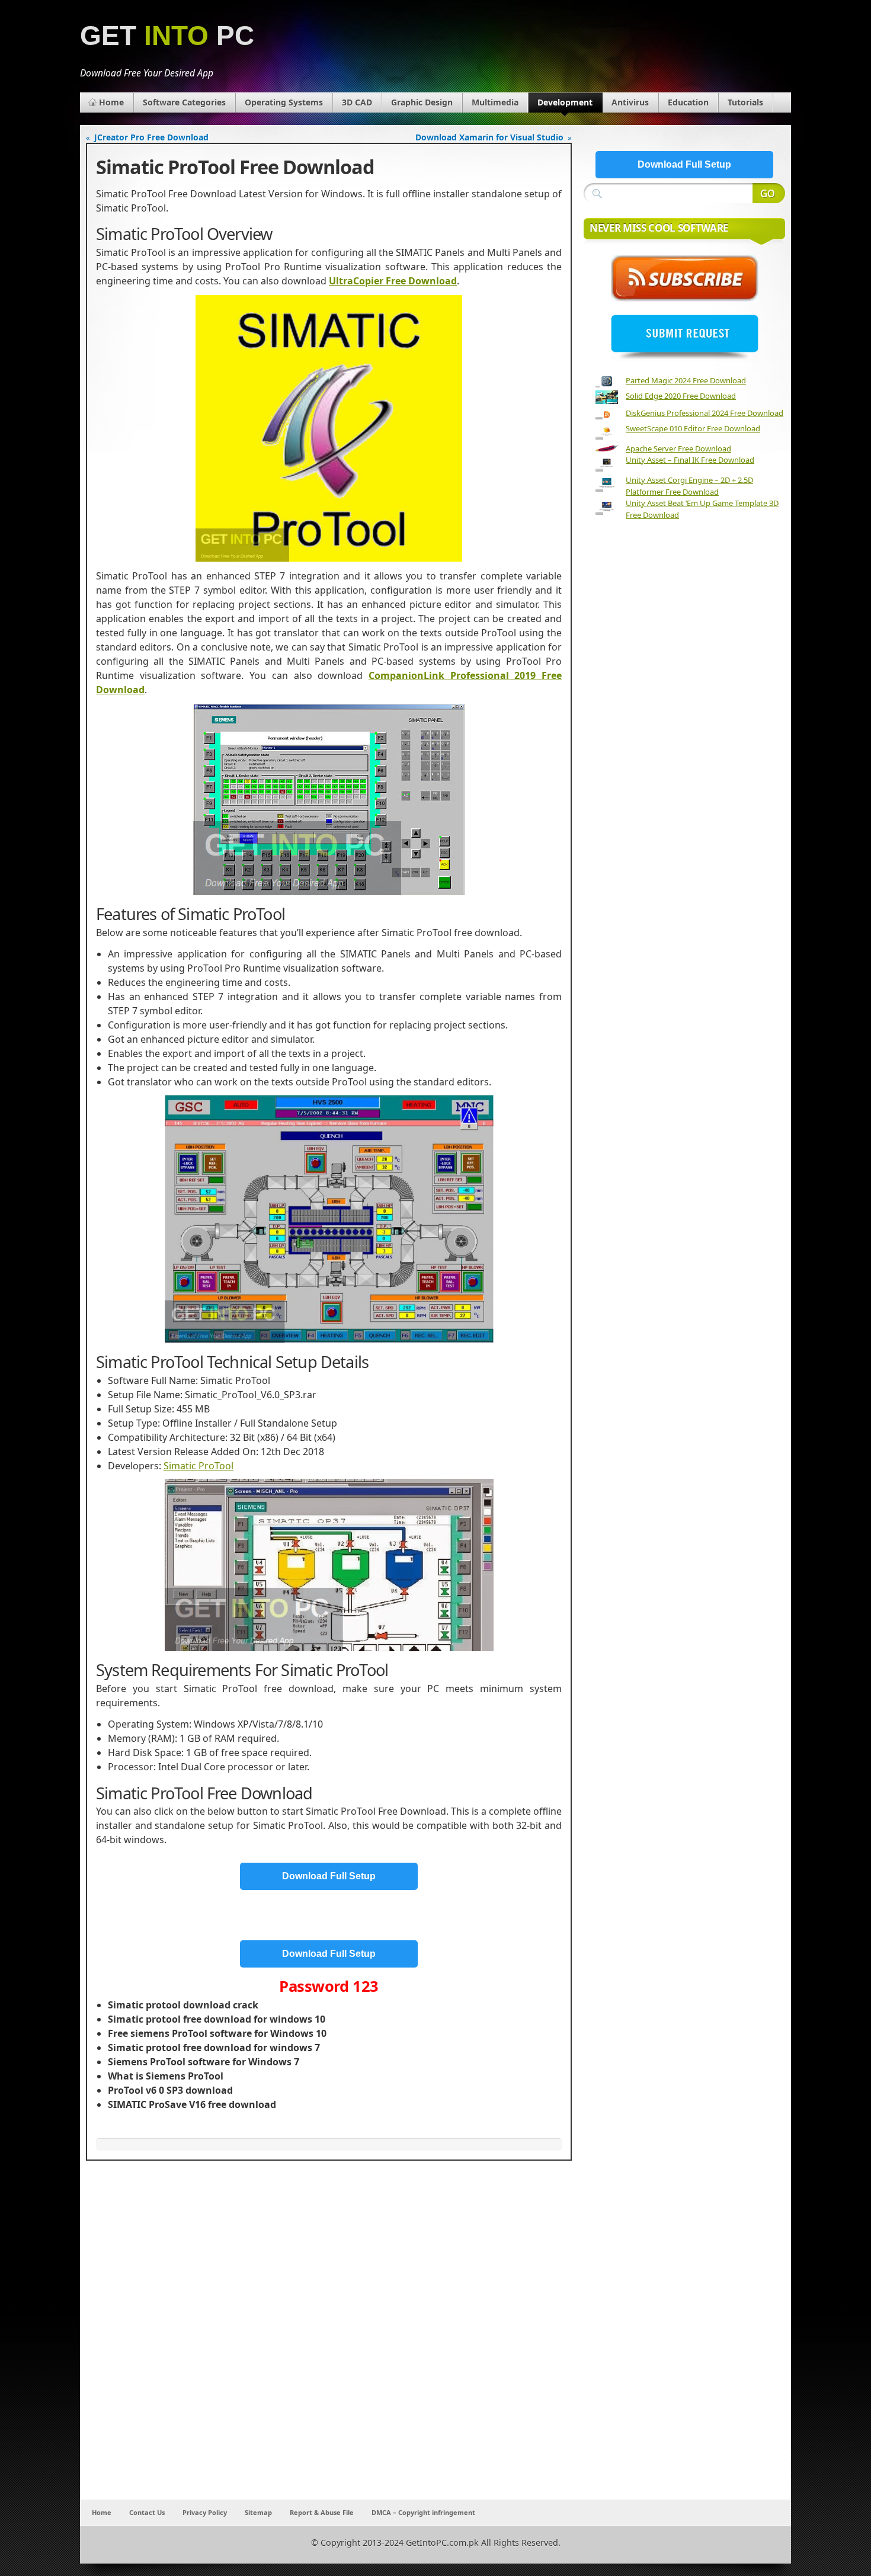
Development (565, 102)
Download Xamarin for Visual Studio (489, 137)
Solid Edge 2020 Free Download (681, 396)
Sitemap (258, 2512)
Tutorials (745, 102)
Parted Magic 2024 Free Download (686, 380)
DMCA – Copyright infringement (423, 2512)
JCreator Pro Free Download (151, 137)
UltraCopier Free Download (393, 281)
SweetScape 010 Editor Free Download (693, 428)
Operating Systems (284, 102)
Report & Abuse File (322, 2512)
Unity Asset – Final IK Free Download (690, 460)
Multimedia (495, 102)
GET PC (167, 36)
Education (688, 102)
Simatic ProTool (198, 1466)
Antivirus (630, 102)
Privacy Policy (205, 2512)
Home (111, 102)
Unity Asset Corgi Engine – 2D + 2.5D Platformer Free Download (689, 486)
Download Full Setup (329, 1876)
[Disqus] (329, 2343)
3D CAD (357, 102)
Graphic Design (422, 102)
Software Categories (184, 102)
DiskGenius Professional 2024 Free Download (705, 413)
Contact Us (147, 2512)
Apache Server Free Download (678, 448)
